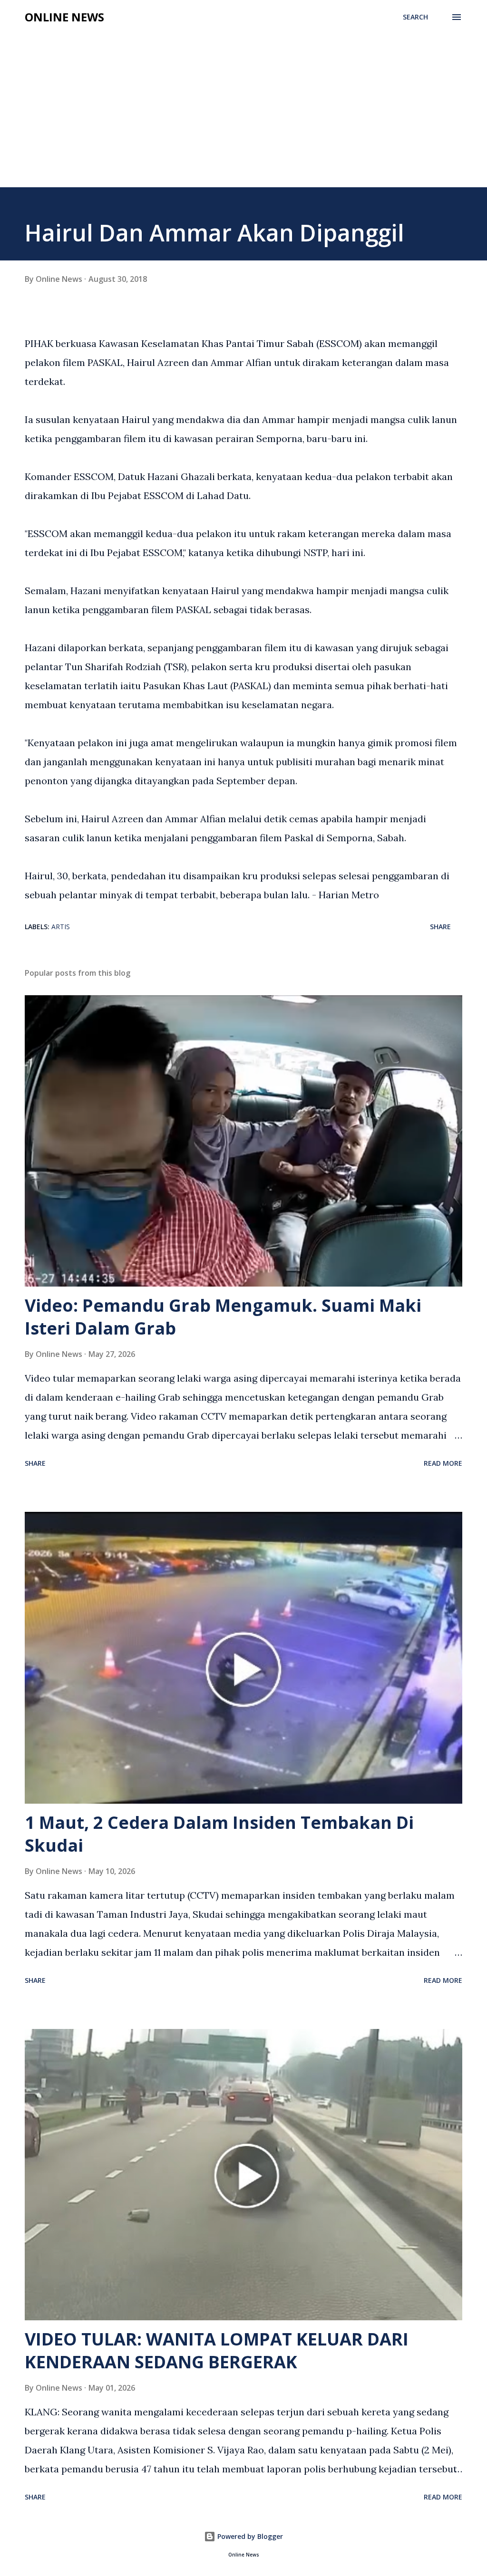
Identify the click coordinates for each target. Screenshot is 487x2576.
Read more (443, 1463)
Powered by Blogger (249, 2536)
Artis (61, 927)
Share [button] (440, 927)
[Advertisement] (243, 116)
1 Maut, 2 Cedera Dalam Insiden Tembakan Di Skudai (219, 1834)
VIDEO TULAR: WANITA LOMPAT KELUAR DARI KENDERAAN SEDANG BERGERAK (217, 2350)
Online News (64, 17)
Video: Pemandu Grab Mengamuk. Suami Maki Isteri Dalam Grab (223, 1317)
